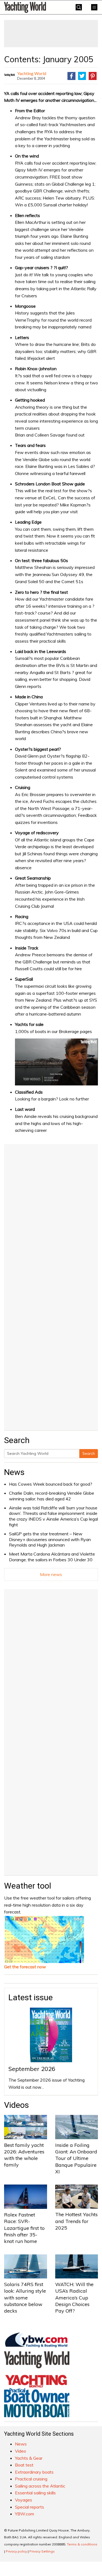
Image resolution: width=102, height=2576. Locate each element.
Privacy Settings (42, 2551)
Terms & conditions (82, 2544)
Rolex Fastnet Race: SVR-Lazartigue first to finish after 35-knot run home (24, 2228)
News (14, 1472)
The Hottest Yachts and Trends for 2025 (76, 2221)
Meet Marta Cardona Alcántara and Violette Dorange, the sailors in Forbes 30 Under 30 (52, 1557)
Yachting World (32, 73)
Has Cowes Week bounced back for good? (51, 1484)
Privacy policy (16, 2551)
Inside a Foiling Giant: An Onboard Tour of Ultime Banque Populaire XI (76, 2158)
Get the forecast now (25, 1967)
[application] (56, 1062)
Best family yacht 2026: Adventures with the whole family (24, 2155)
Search (89, 1453)
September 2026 (32, 2069)
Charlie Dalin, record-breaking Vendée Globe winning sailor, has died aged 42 (52, 1496)
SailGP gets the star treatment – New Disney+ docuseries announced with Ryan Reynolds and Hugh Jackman (50, 1539)
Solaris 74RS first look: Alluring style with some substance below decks (25, 2298)
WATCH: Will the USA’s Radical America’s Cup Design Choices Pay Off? (74, 2298)
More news (51, 1574)
